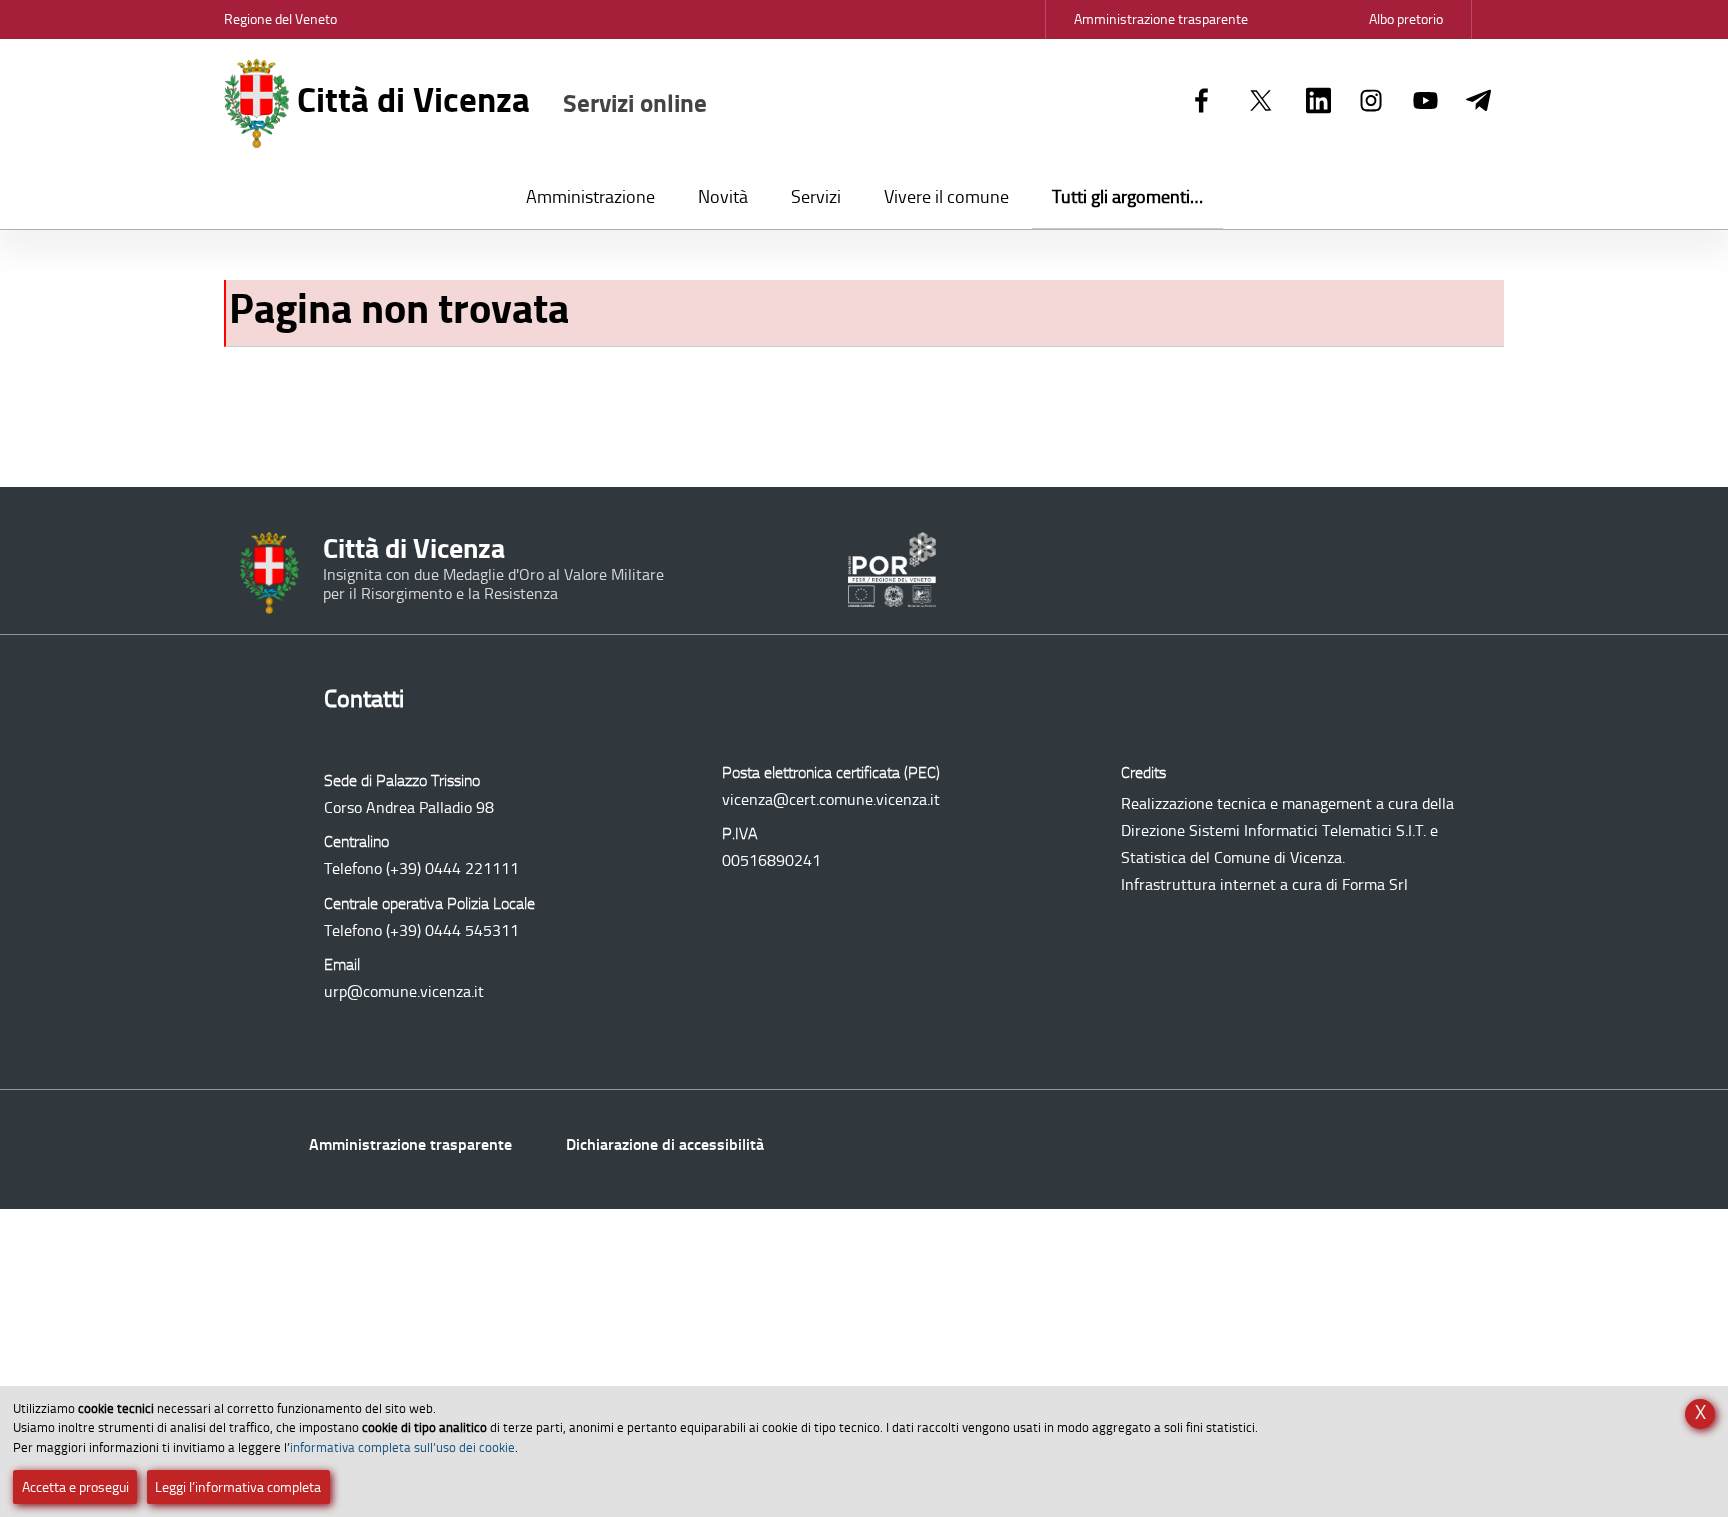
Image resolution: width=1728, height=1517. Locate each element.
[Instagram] (1371, 102)
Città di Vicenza (498, 100)
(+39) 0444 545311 (452, 930)
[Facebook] (1201, 102)
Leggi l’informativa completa (238, 1487)
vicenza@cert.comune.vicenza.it (831, 799)
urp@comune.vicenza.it (404, 991)
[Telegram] (1478, 102)
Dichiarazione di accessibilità (665, 1144)
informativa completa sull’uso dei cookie (402, 1447)
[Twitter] (1261, 102)
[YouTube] (1425, 102)
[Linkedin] (1318, 102)
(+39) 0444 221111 (452, 868)
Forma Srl (1375, 884)
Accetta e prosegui (75, 1487)
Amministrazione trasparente (410, 1144)
